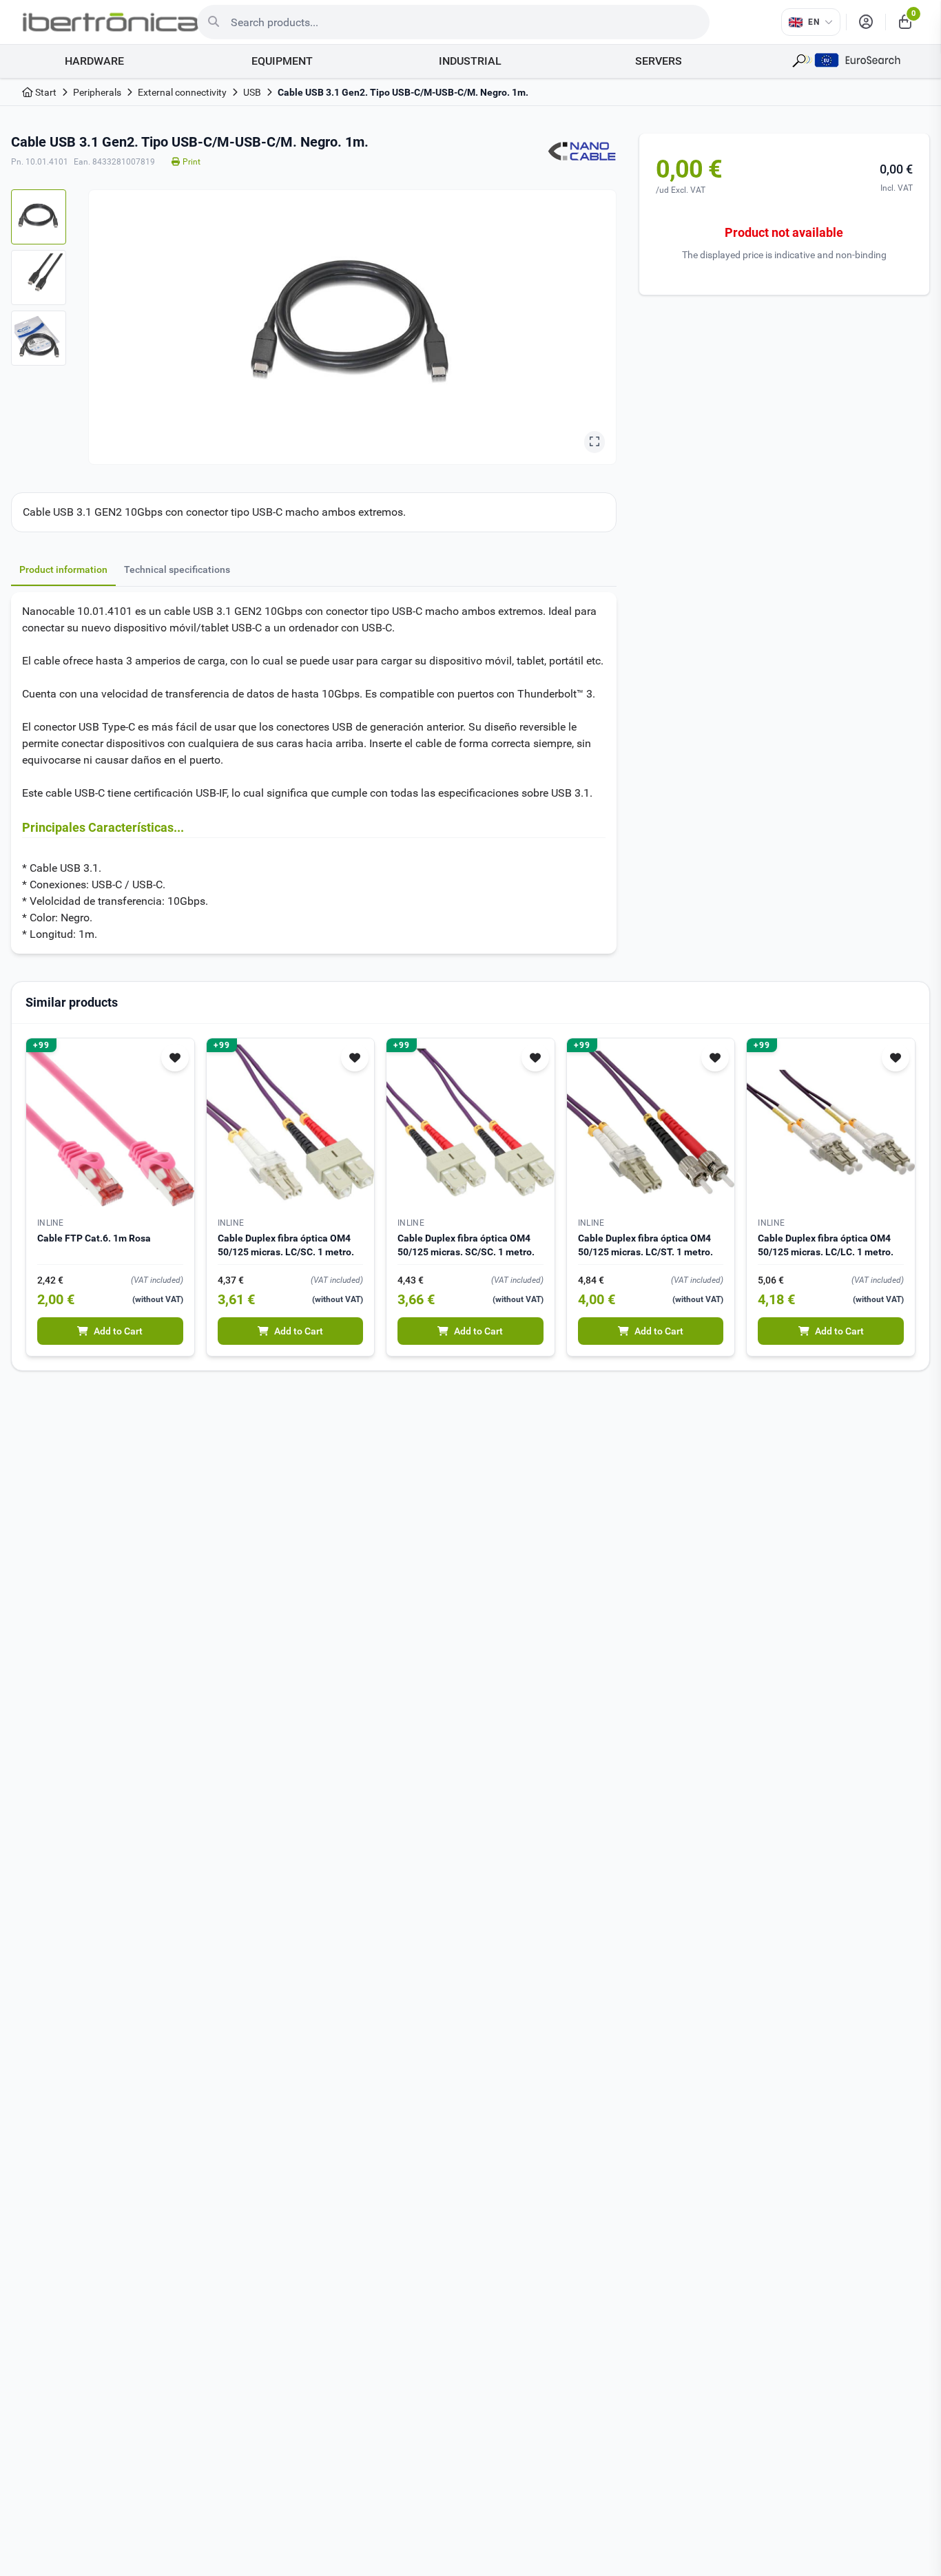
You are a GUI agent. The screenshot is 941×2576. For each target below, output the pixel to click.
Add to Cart (118, 1331)
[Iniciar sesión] (866, 22)
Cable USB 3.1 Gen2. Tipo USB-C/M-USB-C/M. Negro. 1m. (403, 92)
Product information (63, 569)
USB (252, 92)
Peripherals (97, 92)
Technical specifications (177, 569)
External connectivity (182, 92)
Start (45, 92)
